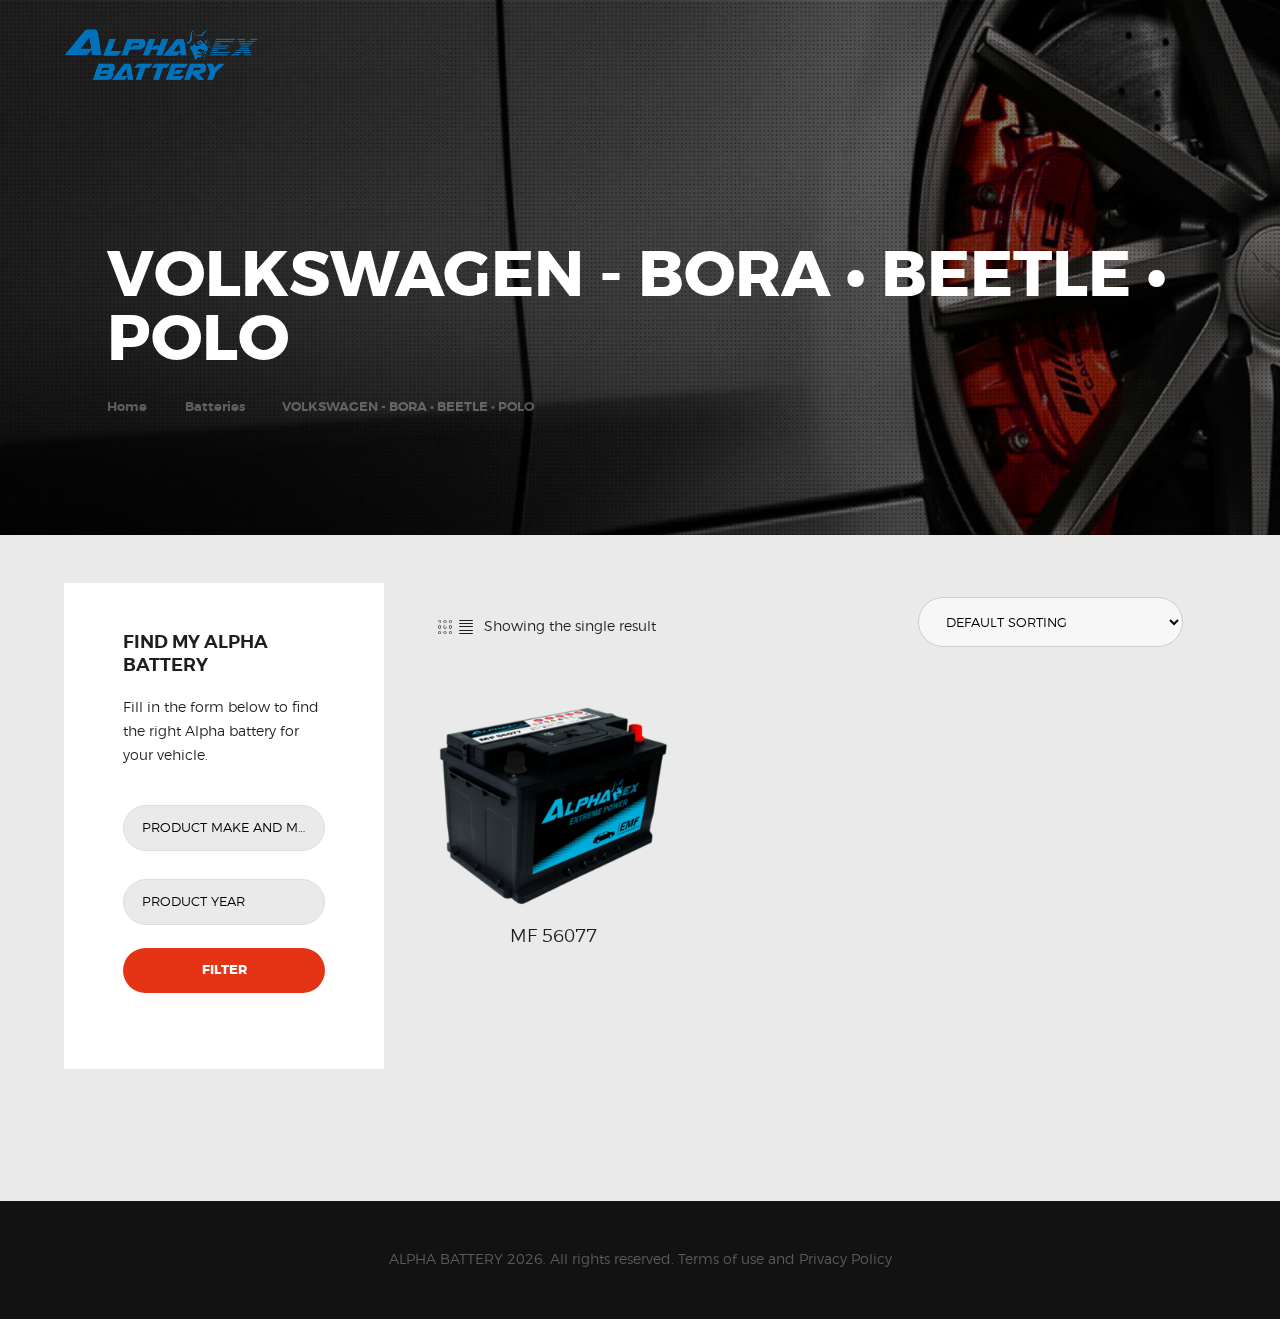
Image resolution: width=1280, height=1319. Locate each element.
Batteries (215, 406)
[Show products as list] (466, 626)
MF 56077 (553, 935)
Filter (224, 969)
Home (127, 406)
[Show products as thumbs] (445, 626)
